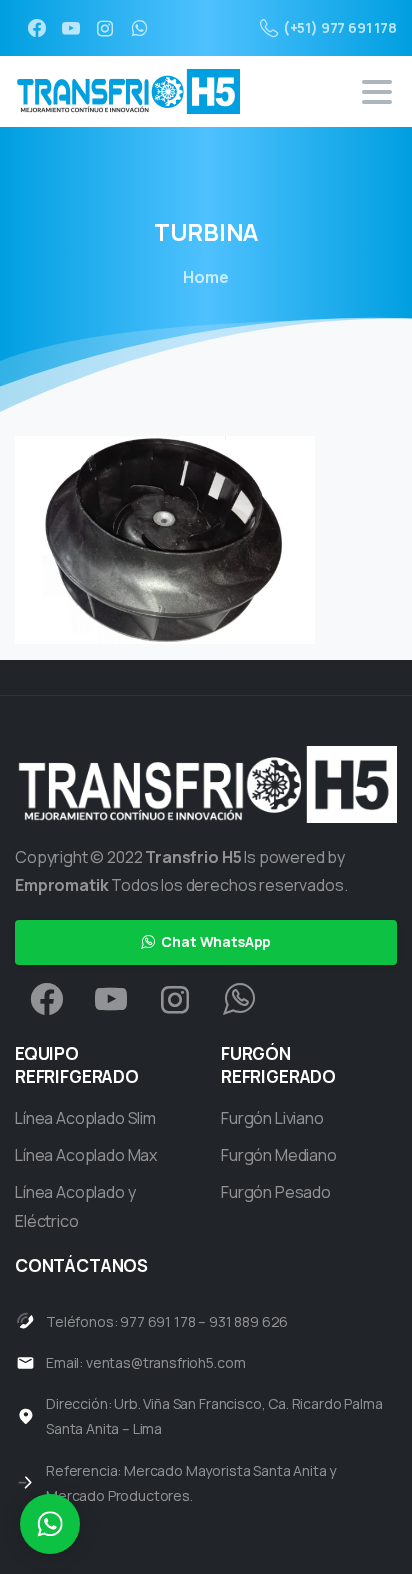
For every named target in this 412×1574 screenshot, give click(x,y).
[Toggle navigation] (377, 92)
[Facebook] (37, 28)
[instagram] (105, 28)
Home (205, 277)
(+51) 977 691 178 (340, 27)
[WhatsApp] (139, 28)
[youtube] (71, 28)
